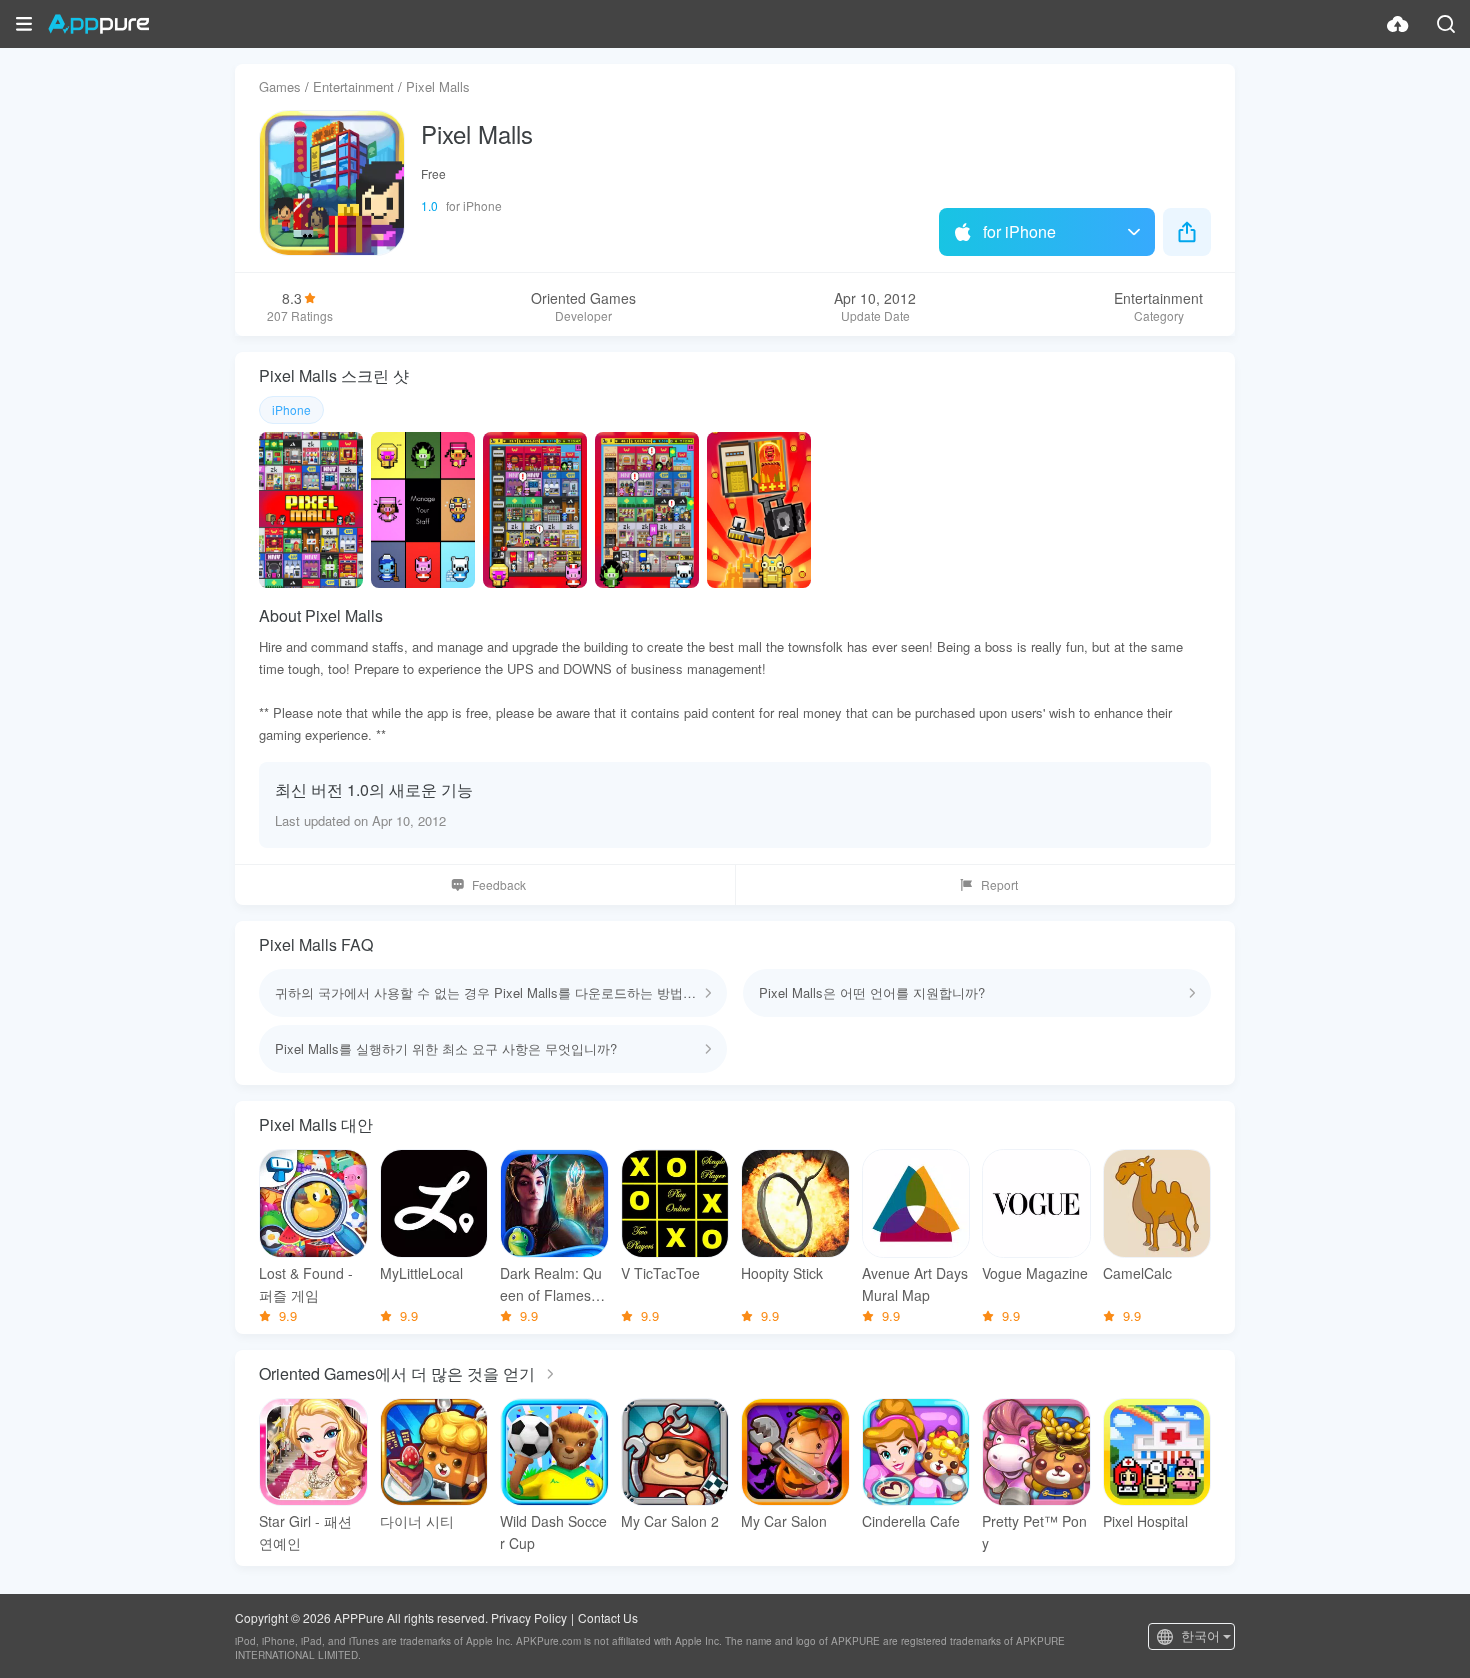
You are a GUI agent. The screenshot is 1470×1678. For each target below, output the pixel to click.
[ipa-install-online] (1398, 24)
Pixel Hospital (1145, 1521)
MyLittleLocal (421, 1273)
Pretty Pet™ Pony (1034, 1532)
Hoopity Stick (782, 1273)
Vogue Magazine (1035, 1273)
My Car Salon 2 (670, 1521)
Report (999, 884)
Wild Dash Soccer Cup (553, 1532)
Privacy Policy (529, 1617)
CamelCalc (1137, 1273)
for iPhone (1019, 231)
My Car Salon (784, 1521)
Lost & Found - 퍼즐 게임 (306, 1284)
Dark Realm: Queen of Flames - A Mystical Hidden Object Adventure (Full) (552, 1284)
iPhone (291, 409)
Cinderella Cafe (911, 1521)
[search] (1446, 24)
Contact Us (608, 1617)
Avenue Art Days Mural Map (915, 1284)
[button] (24, 24)
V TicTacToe (660, 1273)
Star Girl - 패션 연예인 (305, 1532)
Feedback (499, 884)
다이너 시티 (417, 1521)
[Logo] (98, 24)
